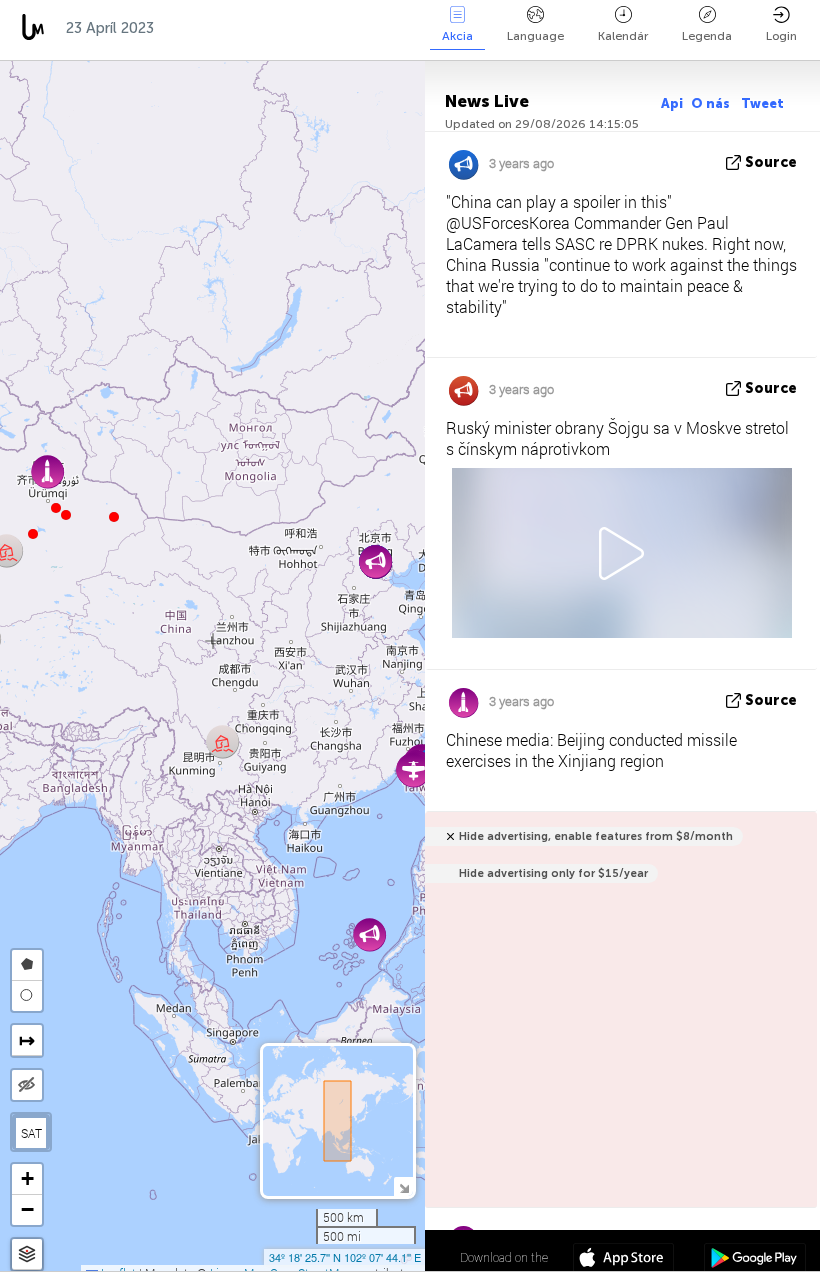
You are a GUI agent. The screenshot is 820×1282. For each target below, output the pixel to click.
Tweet (762, 103)
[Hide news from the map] (27, 1085)
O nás (712, 103)
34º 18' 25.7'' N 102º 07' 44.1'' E (345, 1257)
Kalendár (623, 36)
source (771, 162)
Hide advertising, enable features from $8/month (596, 836)
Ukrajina (269, 28)
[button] (56, 508)
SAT (31, 1133)
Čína (190, 28)
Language (535, 36)
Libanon (361, 28)
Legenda (707, 36)
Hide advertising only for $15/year (553, 873)
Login (781, 36)
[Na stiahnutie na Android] (754, 1260)
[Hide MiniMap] (403, 1186)
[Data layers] (27, 1254)
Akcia (457, 36)
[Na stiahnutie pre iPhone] (623, 1260)
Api (672, 103)
